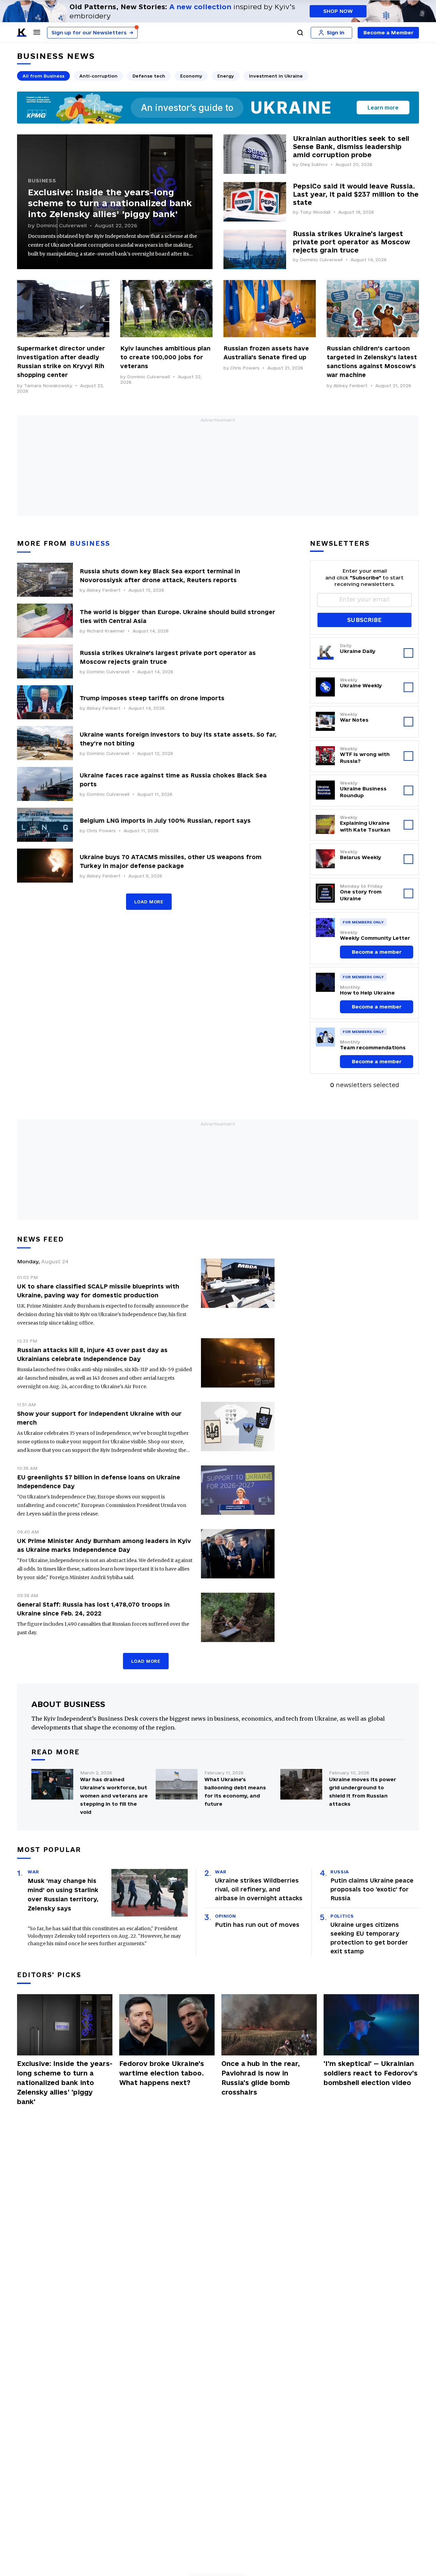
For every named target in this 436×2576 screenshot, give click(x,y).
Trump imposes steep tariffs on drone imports (152, 698)
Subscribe (364, 620)
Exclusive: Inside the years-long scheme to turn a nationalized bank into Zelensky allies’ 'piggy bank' (110, 203)
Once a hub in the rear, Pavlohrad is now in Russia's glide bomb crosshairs (261, 2078)
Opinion (225, 1916)
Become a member (377, 952)
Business (42, 181)
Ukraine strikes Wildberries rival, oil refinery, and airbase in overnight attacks (259, 1889)
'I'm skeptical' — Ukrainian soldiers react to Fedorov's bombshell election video (371, 2073)
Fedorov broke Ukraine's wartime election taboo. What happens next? (162, 2073)
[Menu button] (37, 32)
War (33, 1872)
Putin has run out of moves (257, 1925)
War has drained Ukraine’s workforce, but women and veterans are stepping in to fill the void (114, 1796)
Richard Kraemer (106, 631)
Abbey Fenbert (351, 385)
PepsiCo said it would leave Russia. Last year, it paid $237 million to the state (356, 194)
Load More (149, 902)
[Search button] (300, 33)
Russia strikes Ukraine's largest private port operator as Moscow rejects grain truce (352, 242)
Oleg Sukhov (314, 164)
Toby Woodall (315, 212)
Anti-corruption (98, 76)
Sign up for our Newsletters (92, 32)
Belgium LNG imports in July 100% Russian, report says (165, 821)
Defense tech (149, 76)
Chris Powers (245, 368)
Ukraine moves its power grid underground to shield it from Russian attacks (363, 1792)
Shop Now (338, 11)
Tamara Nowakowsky (48, 385)
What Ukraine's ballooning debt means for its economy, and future (235, 1792)
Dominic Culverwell (61, 225)
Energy (226, 76)
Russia (340, 1872)
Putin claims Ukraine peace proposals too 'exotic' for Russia (372, 1889)
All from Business (43, 76)
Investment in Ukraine (276, 76)
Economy (191, 76)
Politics (342, 1916)
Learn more (383, 108)
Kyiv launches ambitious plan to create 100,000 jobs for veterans (165, 357)
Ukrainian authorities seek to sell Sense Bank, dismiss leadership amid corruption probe (351, 147)
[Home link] (22, 33)
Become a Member (388, 32)
